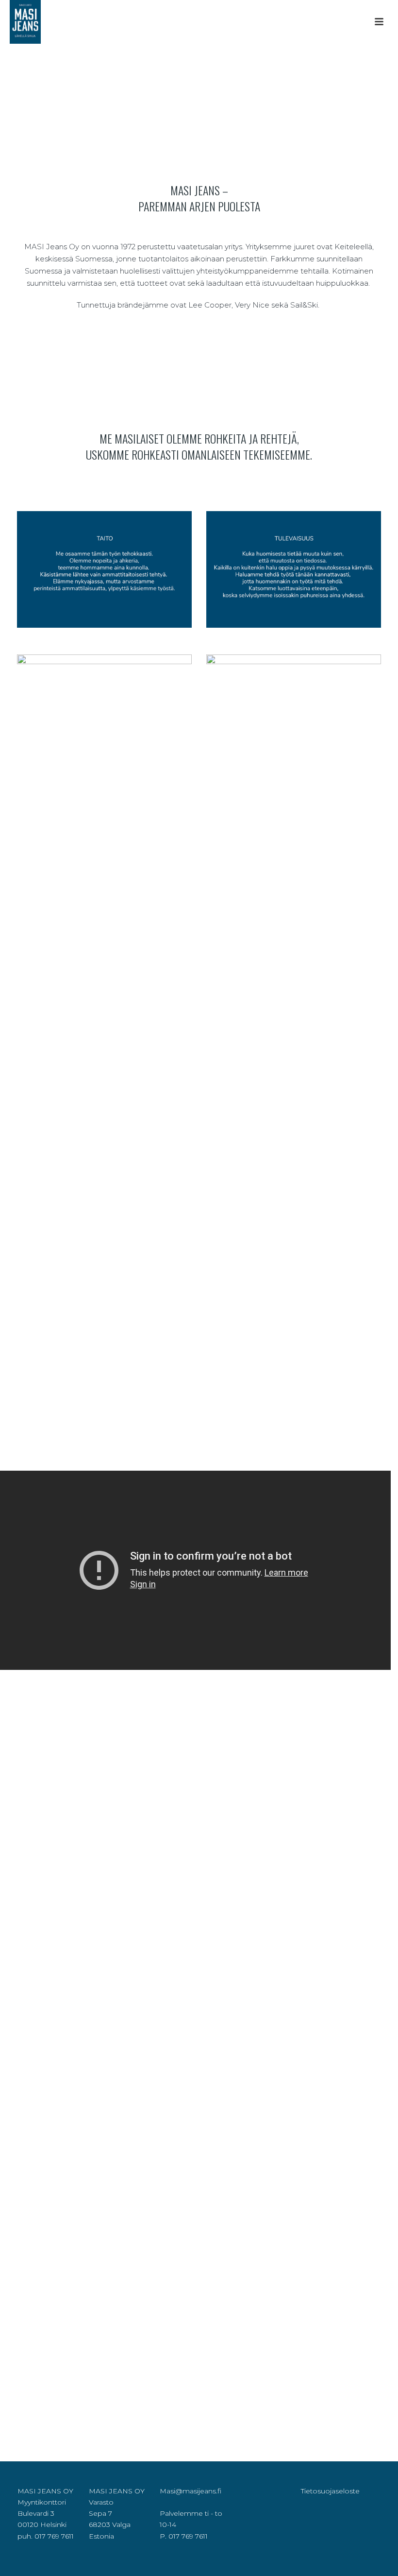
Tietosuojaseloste (330, 2491)
